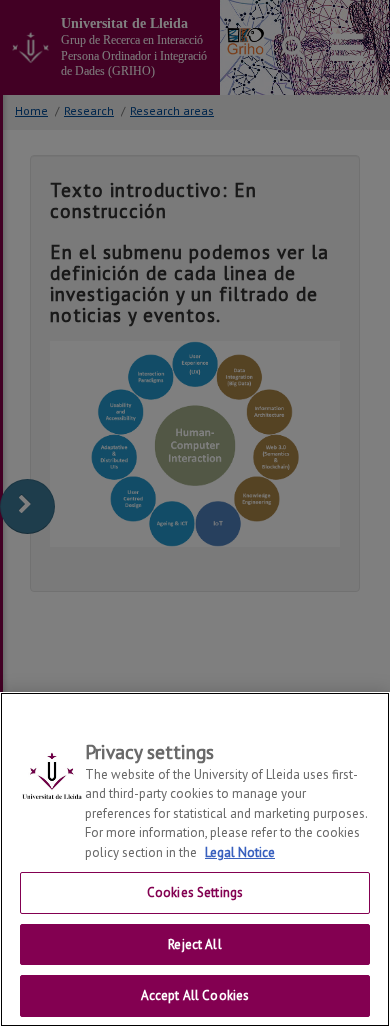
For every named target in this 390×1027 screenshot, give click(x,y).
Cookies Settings (195, 892)
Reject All (194, 944)
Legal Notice (240, 852)
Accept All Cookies (195, 995)
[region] (195, 859)
